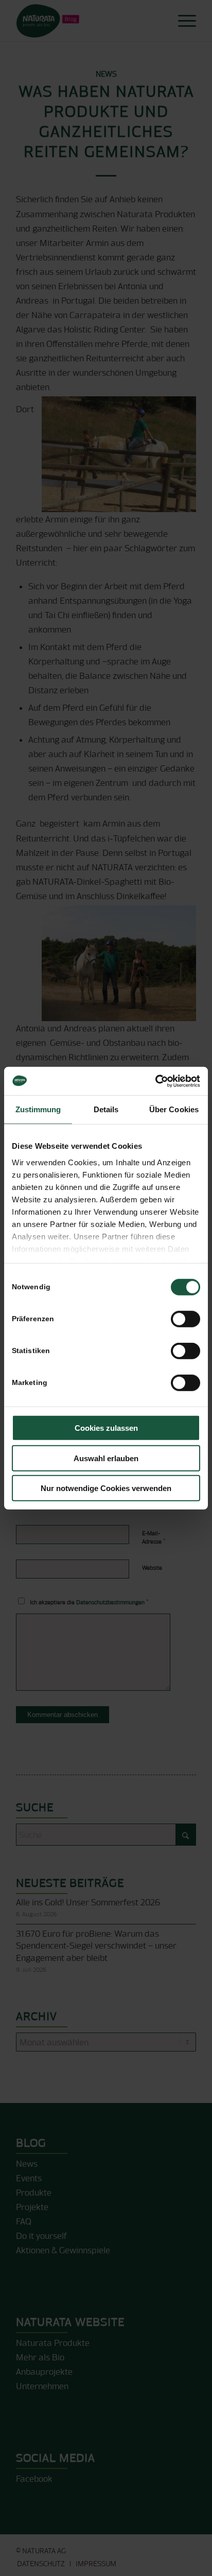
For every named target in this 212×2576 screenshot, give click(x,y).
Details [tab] (106, 1109)
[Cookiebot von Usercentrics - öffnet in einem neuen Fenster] (155, 1081)
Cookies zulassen (106, 1428)
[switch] (185, 1319)
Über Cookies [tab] (174, 1109)
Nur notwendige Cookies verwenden (106, 1488)
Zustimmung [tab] (38, 1109)
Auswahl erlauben (106, 1458)
